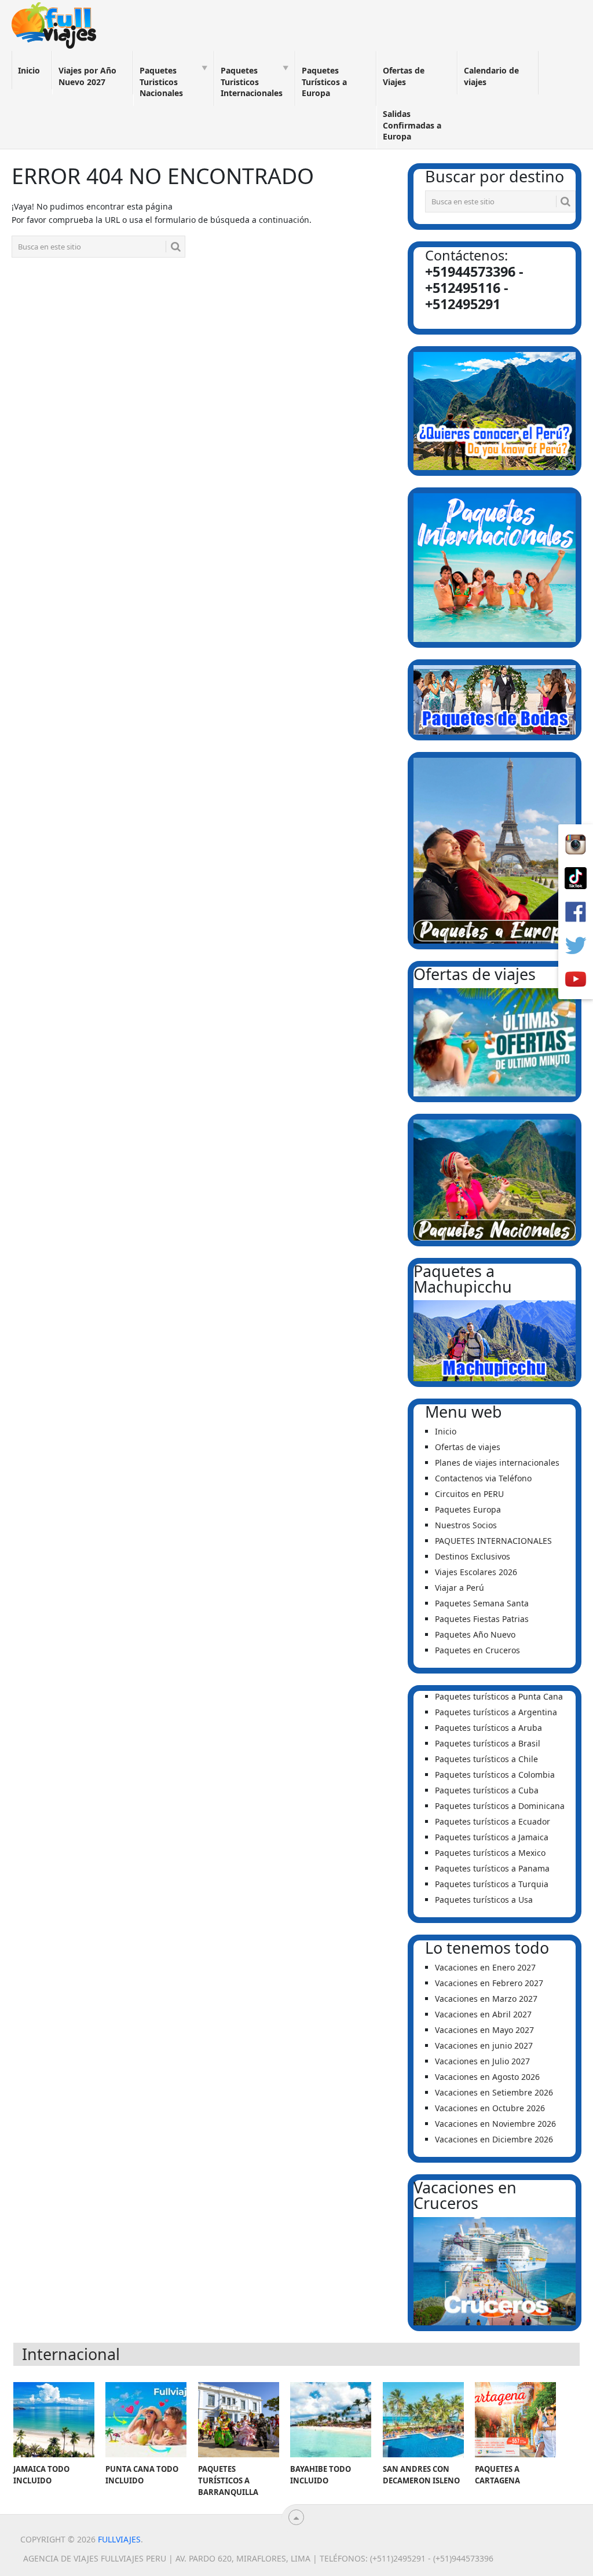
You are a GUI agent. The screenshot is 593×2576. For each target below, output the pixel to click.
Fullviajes (119, 2539)
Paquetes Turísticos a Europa (324, 82)
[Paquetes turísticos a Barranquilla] (239, 2420)
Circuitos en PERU (469, 1494)
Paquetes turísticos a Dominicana (500, 1806)
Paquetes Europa (468, 1509)
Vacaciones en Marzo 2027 (486, 1999)
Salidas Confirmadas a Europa (412, 125)
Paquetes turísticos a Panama (492, 1868)
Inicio (29, 70)
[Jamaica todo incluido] (54, 2420)
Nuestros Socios (466, 1525)
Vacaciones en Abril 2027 (483, 2014)
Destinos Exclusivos (473, 1556)
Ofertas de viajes (468, 1447)
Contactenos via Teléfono (483, 1478)
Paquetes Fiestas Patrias (482, 1619)
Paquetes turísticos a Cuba (487, 1790)
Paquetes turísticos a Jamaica (492, 1837)
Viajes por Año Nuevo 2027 (87, 76)
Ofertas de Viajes (404, 76)
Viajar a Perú (460, 1588)
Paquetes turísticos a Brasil (488, 1743)
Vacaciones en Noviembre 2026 (495, 2124)
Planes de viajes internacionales (497, 1463)
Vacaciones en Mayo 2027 (484, 2030)
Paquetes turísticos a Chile (486, 1759)
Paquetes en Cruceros (477, 1650)
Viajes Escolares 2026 (476, 1572)
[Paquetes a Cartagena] (515, 2420)
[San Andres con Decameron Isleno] (423, 2420)
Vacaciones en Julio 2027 (482, 2061)
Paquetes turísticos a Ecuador (493, 1821)
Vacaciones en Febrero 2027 (489, 1983)
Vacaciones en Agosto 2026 (487, 2077)
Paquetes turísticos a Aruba (488, 1728)
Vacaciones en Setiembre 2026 (494, 2092)
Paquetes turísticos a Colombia (495, 1775)
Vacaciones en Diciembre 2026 (494, 2139)
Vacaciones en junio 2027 (484, 2045)
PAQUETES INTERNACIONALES (493, 1541)
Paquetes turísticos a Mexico (490, 1853)
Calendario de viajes (491, 76)
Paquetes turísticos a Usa (484, 1900)
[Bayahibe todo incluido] (331, 2420)
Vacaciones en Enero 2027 (485, 1967)
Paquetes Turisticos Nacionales (161, 82)
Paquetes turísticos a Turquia (492, 1884)
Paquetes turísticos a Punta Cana (499, 1696)
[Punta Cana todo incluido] (146, 2420)
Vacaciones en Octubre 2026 (490, 2108)
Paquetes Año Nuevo (475, 1634)
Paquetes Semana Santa (482, 1603)
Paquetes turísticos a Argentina (496, 1712)
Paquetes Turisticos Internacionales (252, 82)
